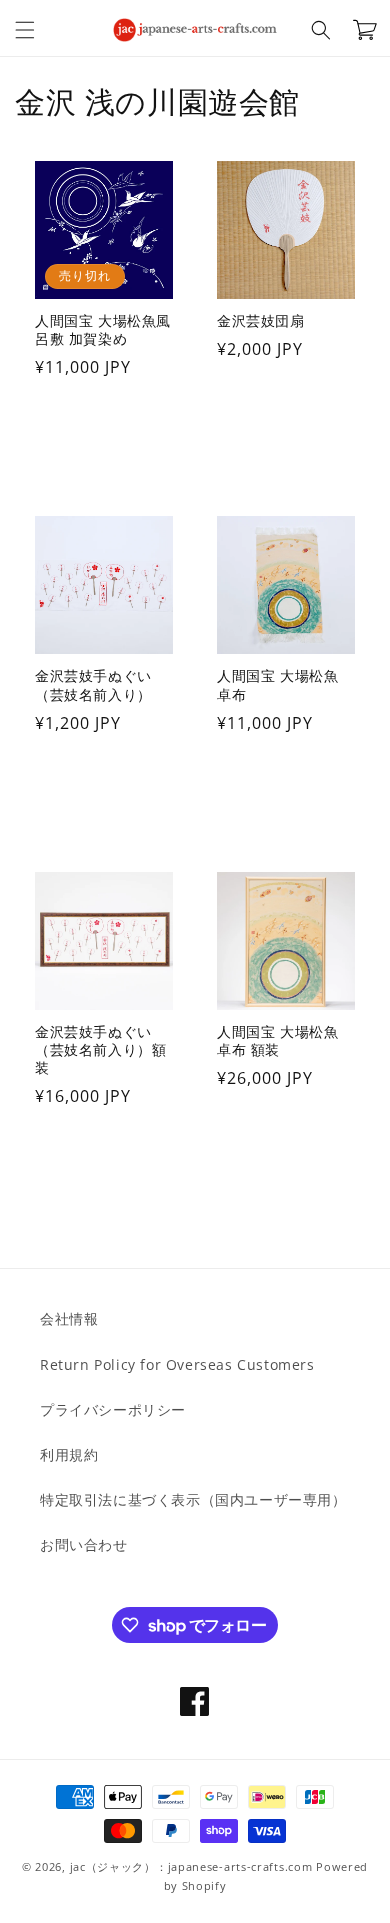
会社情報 (69, 1318)
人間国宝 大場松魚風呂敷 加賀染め (103, 330)
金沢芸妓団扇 (261, 321)
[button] (25, 30)
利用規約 (69, 1454)
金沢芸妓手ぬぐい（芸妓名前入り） (93, 685)
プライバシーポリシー (113, 1409)
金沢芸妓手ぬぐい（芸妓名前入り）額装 (100, 1050)
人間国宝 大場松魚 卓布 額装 (277, 1041)
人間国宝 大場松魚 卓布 (277, 685)
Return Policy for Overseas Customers (177, 1364)
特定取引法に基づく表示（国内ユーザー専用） (193, 1499)
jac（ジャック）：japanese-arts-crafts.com (191, 1866)
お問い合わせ (84, 1544)
